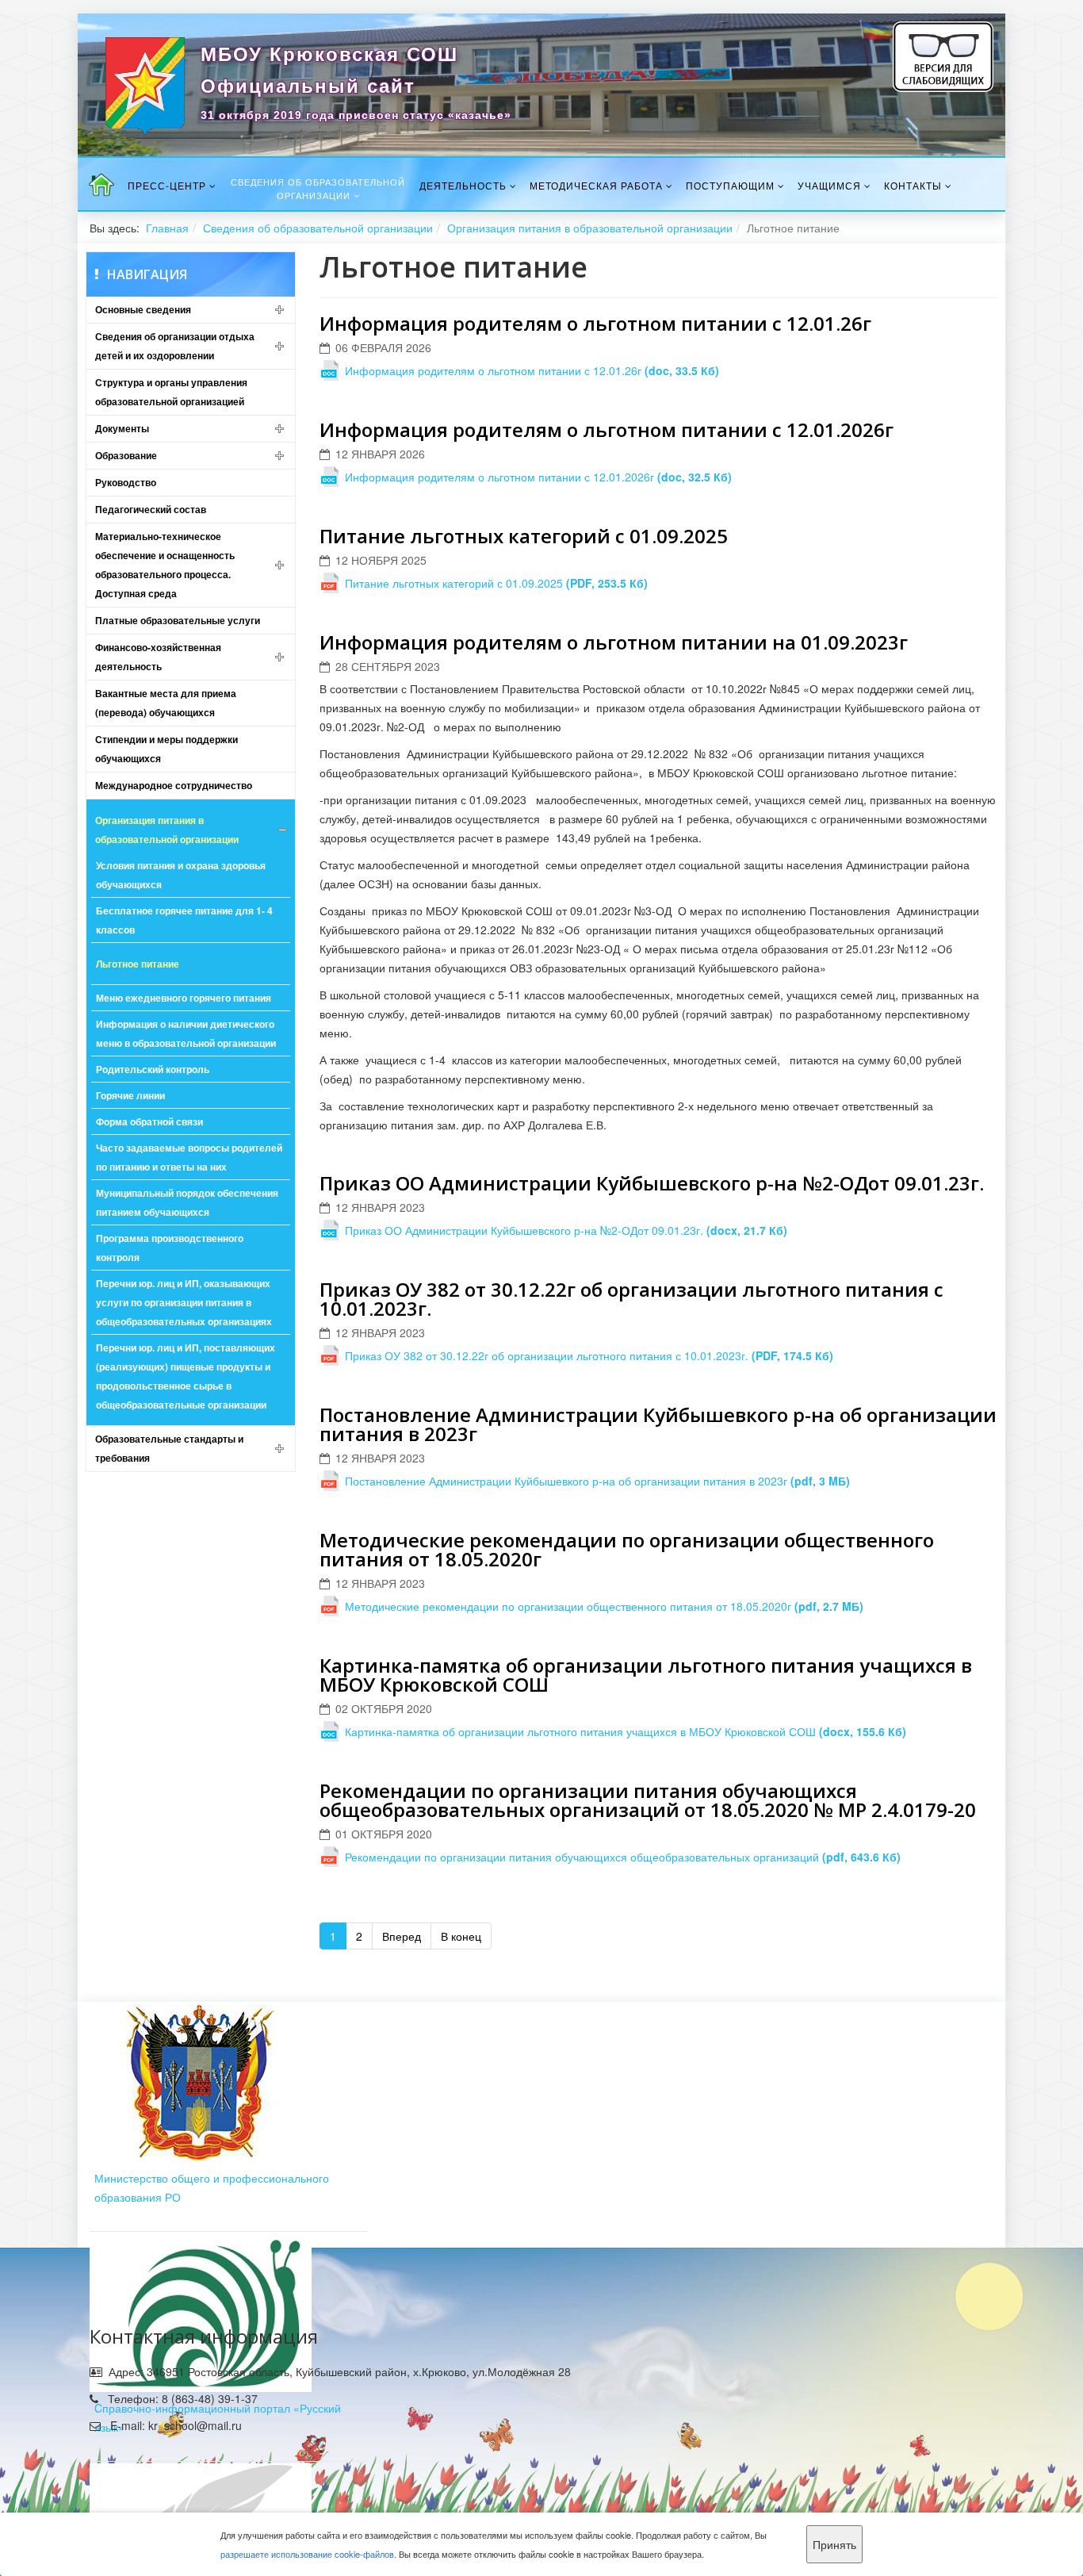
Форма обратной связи (149, 1121)
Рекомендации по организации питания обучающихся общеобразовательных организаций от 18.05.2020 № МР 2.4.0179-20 (648, 1800)
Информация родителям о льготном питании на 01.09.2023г (614, 642)
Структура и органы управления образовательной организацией (171, 392)
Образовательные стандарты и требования (169, 1448)
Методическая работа (596, 185)
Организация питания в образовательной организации (590, 228)
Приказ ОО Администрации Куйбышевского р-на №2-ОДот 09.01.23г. (652, 1183)
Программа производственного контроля (170, 1248)
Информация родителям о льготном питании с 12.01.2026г (607, 429)
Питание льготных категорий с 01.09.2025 (524, 536)
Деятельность (463, 185)
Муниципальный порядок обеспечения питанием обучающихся (187, 1202)
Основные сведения (143, 309)
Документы (122, 428)
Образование (126, 455)
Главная (167, 228)
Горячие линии (130, 1095)
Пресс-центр (167, 185)
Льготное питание (138, 964)
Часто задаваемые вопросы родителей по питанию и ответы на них (189, 1157)
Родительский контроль (153, 1069)
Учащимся (829, 185)
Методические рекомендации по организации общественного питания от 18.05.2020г (627, 1549)
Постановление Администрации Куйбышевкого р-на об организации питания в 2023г (658, 1424)
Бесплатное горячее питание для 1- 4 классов (184, 920)
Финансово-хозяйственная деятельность (158, 657)
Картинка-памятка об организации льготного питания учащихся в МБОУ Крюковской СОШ (646, 1675)
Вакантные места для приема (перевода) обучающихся (166, 703)
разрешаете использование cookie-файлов (307, 2554)
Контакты (913, 185)
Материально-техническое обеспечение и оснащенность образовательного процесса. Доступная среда (165, 565)
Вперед (402, 1936)
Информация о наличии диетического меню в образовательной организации (186, 1033)
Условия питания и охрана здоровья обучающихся (181, 875)
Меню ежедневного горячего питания (184, 998)
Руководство (126, 482)
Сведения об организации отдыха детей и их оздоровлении (175, 346)
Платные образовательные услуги (178, 620)
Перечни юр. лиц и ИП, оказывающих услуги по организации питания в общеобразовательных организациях (184, 1302)
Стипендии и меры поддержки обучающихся (166, 749)
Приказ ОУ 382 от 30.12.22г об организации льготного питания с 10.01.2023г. (631, 1299)
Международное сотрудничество (174, 785)
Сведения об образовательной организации (318, 188)
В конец (461, 1936)
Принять (834, 2544)
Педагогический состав (151, 509)
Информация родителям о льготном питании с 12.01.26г (595, 323)
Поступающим (730, 185)
